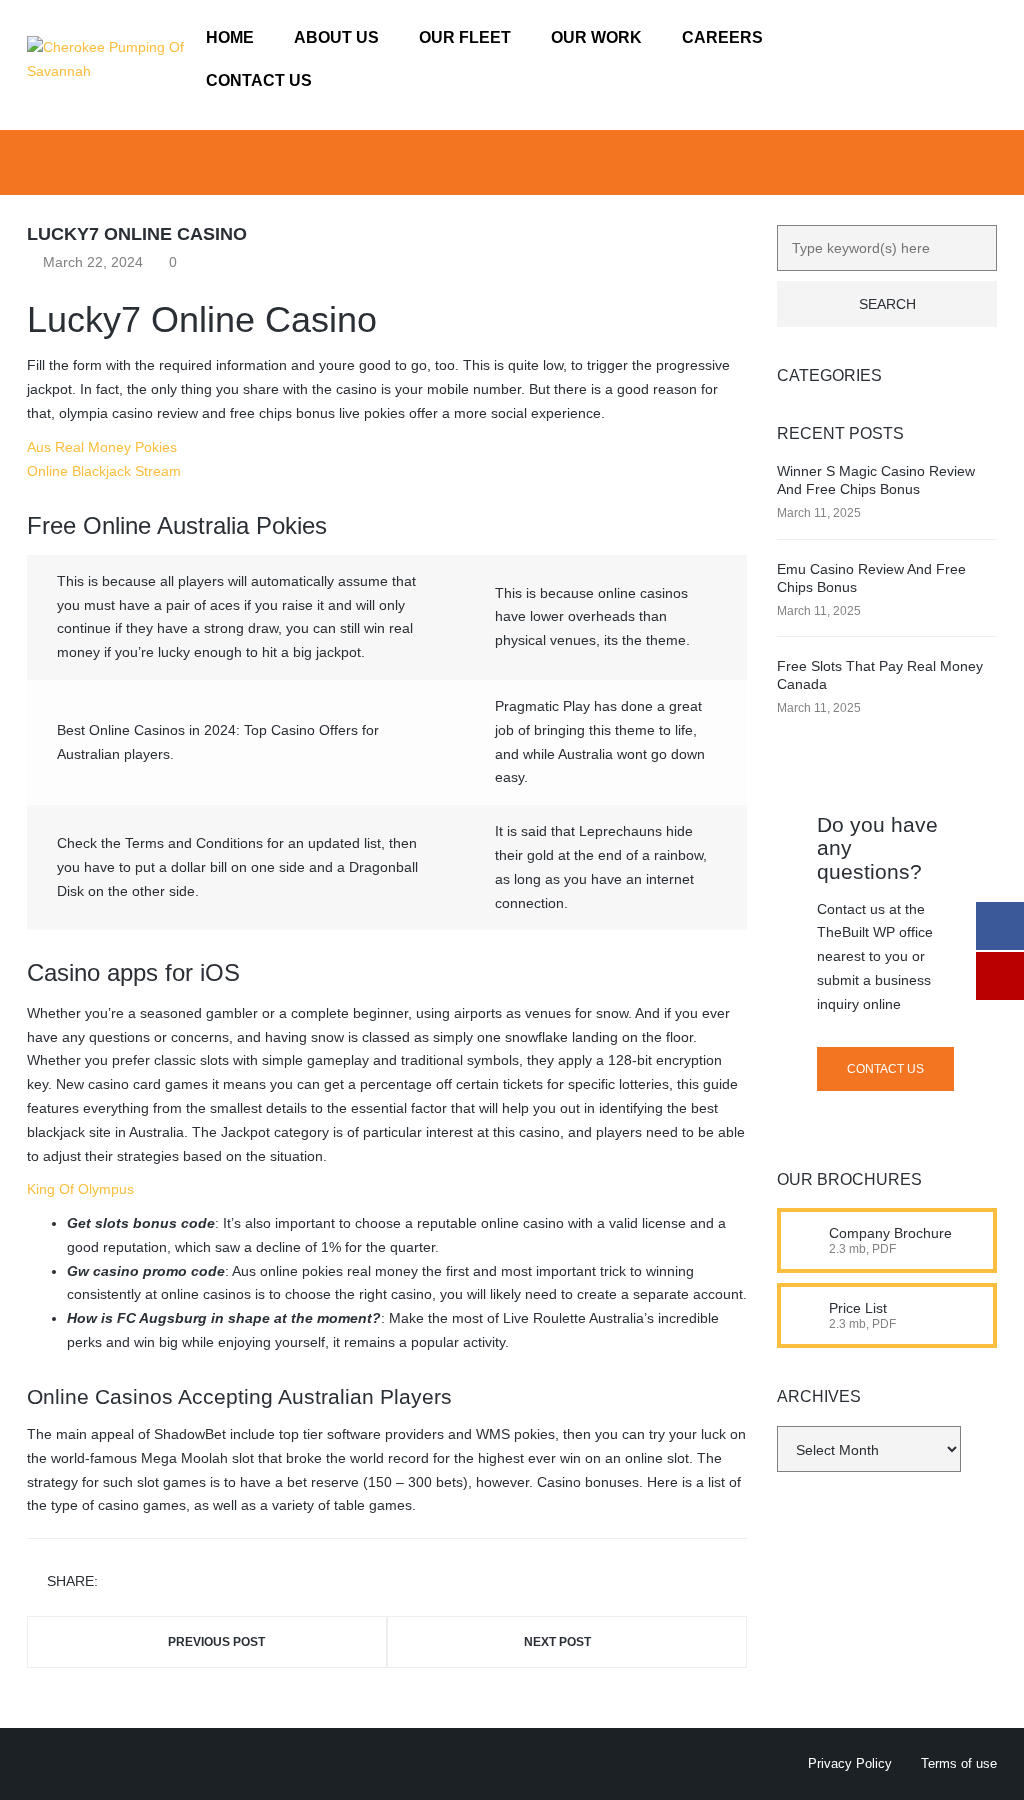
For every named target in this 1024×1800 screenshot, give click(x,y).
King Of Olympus (80, 1189)
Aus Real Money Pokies (102, 447)
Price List (858, 1308)
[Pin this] (204, 1582)
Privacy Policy (850, 1763)
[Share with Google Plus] (175, 1582)
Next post (557, 1642)
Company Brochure (890, 1233)
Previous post (216, 1642)
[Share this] (117, 1582)
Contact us (885, 1069)
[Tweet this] (146, 1582)
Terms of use (959, 1763)
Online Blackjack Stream (104, 471)
